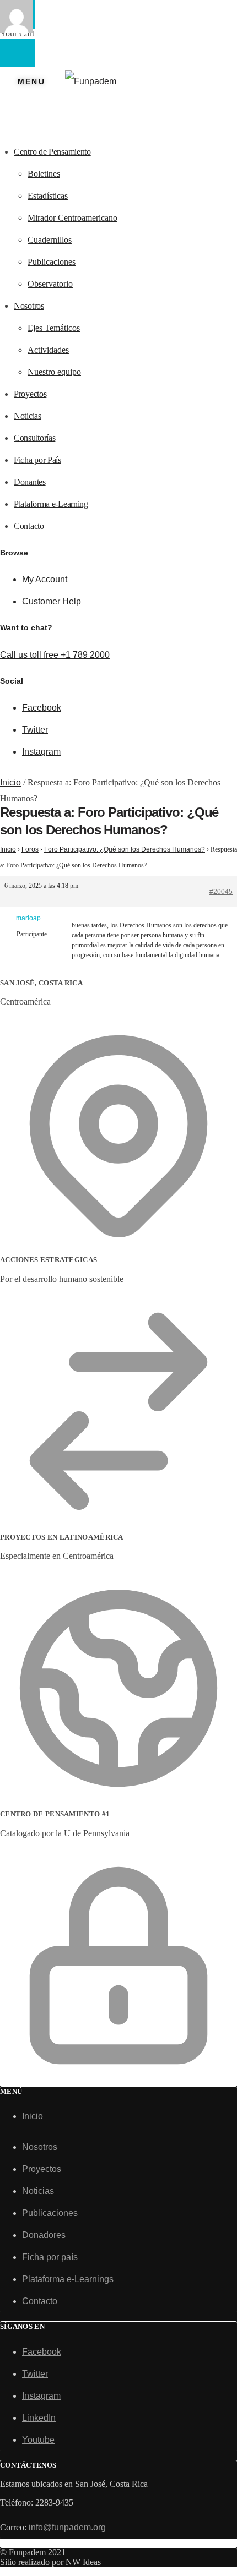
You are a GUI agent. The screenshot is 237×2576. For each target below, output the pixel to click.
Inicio (10, 782)
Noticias (38, 2191)
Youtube (38, 2440)
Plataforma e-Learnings (69, 2279)
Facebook (42, 708)
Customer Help (52, 601)
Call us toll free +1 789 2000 (55, 655)
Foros (30, 849)
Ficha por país (50, 2257)
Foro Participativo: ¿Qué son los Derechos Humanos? (125, 849)
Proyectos (42, 2169)
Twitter (35, 730)
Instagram (41, 752)
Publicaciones (50, 2213)
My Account (45, 579)
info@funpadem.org (67, 2527)
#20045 (221, 892)
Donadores (44, 2235)
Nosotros (40, 2147)
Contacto (40, 2301)
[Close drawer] (18, 53)
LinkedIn (39, 2418)
